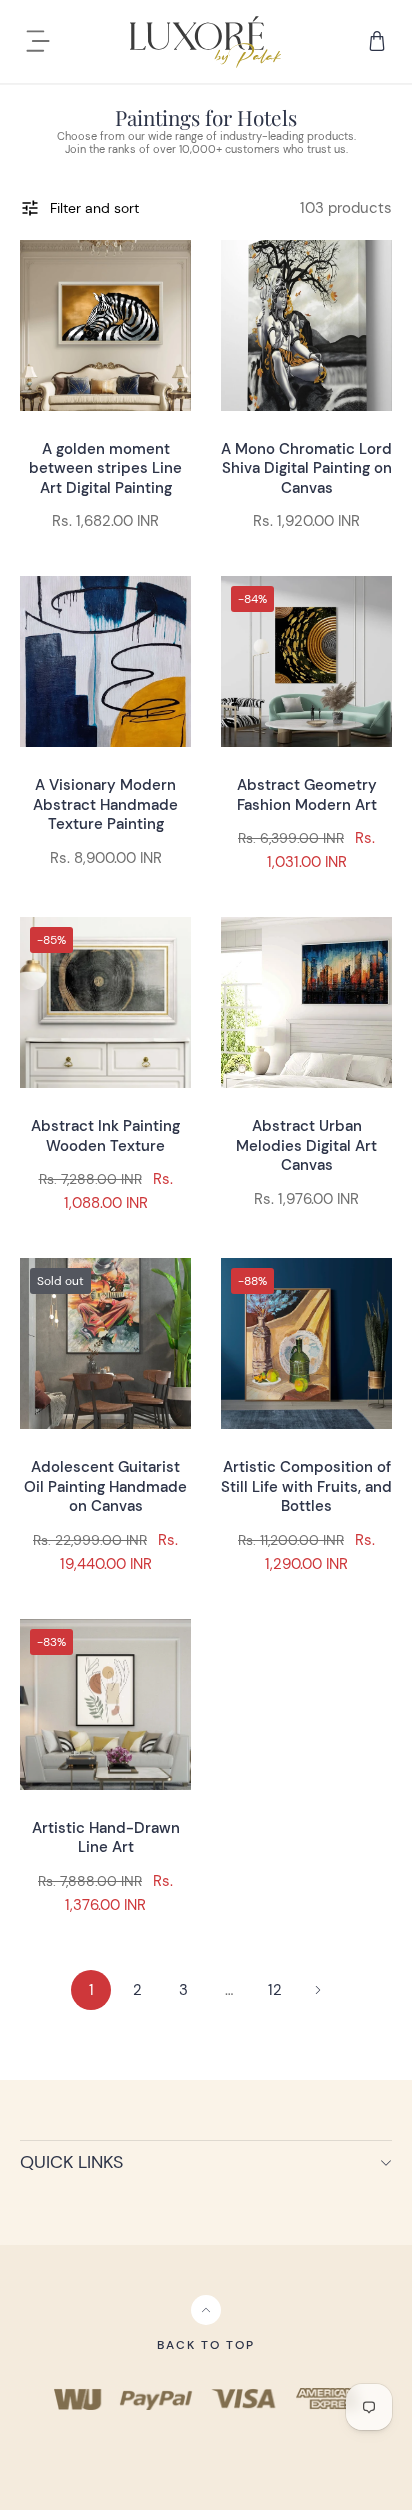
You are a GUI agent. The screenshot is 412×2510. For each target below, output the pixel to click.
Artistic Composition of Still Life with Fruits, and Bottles (306, 1486)
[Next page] (318, 1990)
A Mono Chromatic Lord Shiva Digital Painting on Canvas (306, 468)
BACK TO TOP (206, 2345)
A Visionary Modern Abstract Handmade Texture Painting (105, 804)
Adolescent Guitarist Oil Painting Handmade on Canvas (105, 1486)
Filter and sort (94, 208)
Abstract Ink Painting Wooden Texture (105, 1136)
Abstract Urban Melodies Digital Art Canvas (306, 1145)
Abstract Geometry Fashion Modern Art (307, 795)
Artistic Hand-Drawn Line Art (106, 1838)
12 (275, 1990)
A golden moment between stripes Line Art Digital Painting (105, 468)
